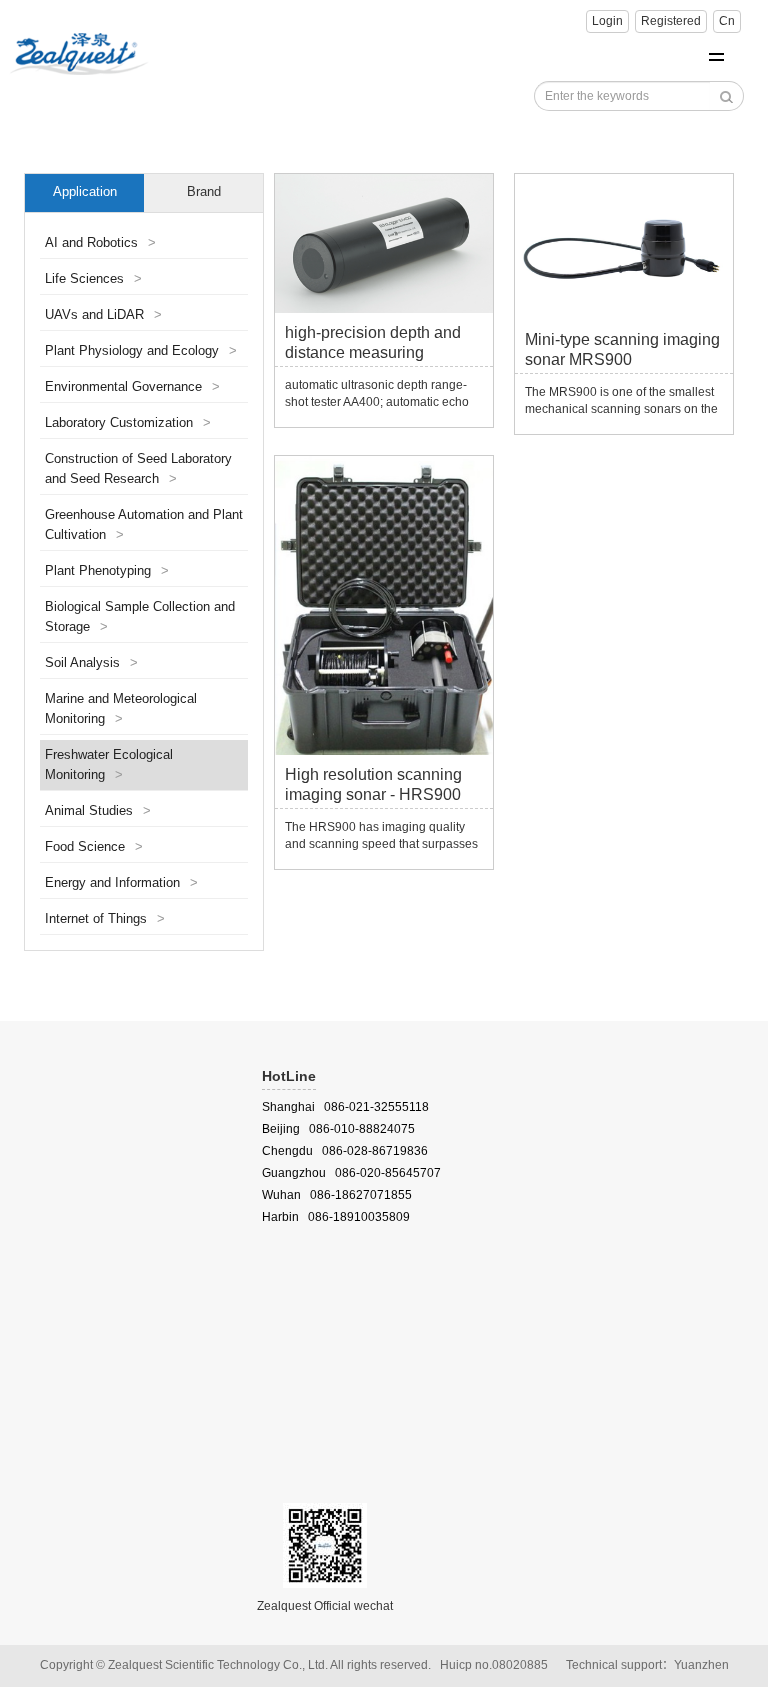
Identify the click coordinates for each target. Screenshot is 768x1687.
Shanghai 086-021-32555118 (345, 1107)
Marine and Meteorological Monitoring (121, 709)
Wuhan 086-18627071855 (337, 1195)
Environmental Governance (132, 387)
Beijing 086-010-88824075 (338, 1129)
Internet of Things (105, 919)
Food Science (94, 847)
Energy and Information (121, 883)
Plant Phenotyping (107, 571)
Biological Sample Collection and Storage (140, 617)
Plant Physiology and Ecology (141, 351)
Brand (204, 192)
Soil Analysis (91, 663)
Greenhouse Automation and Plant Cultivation (144, 525)
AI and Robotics (100, 243)
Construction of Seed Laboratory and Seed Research (138, 469)
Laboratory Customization (128, 423)
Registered (671, 21)
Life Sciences (93, 279)
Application (85, 192)
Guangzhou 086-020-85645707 (351, 1173)
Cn (727, 21)
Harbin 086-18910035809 (336, 1217)
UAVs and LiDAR (103, 315)
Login (607, 21)
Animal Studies (98, 811)
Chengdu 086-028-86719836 (345, 1151)
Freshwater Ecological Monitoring (109, 765)
